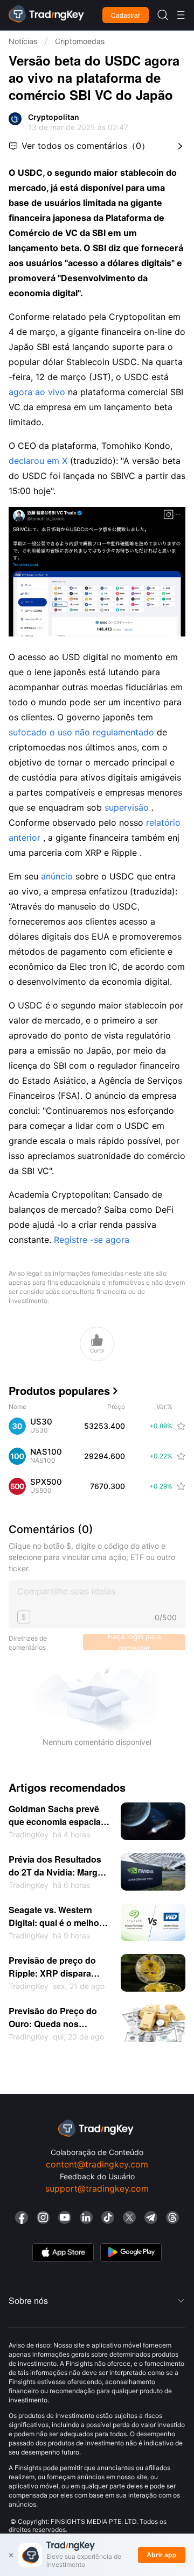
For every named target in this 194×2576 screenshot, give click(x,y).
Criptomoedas (80, 41)
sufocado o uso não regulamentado (81, 732)
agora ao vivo (37, 392)
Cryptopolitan (54, 117)
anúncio (57, 876)
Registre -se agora (92, 1240)
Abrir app (162, 2555)
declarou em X (38, 461)
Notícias (23, 41)
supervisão (127, 807)
